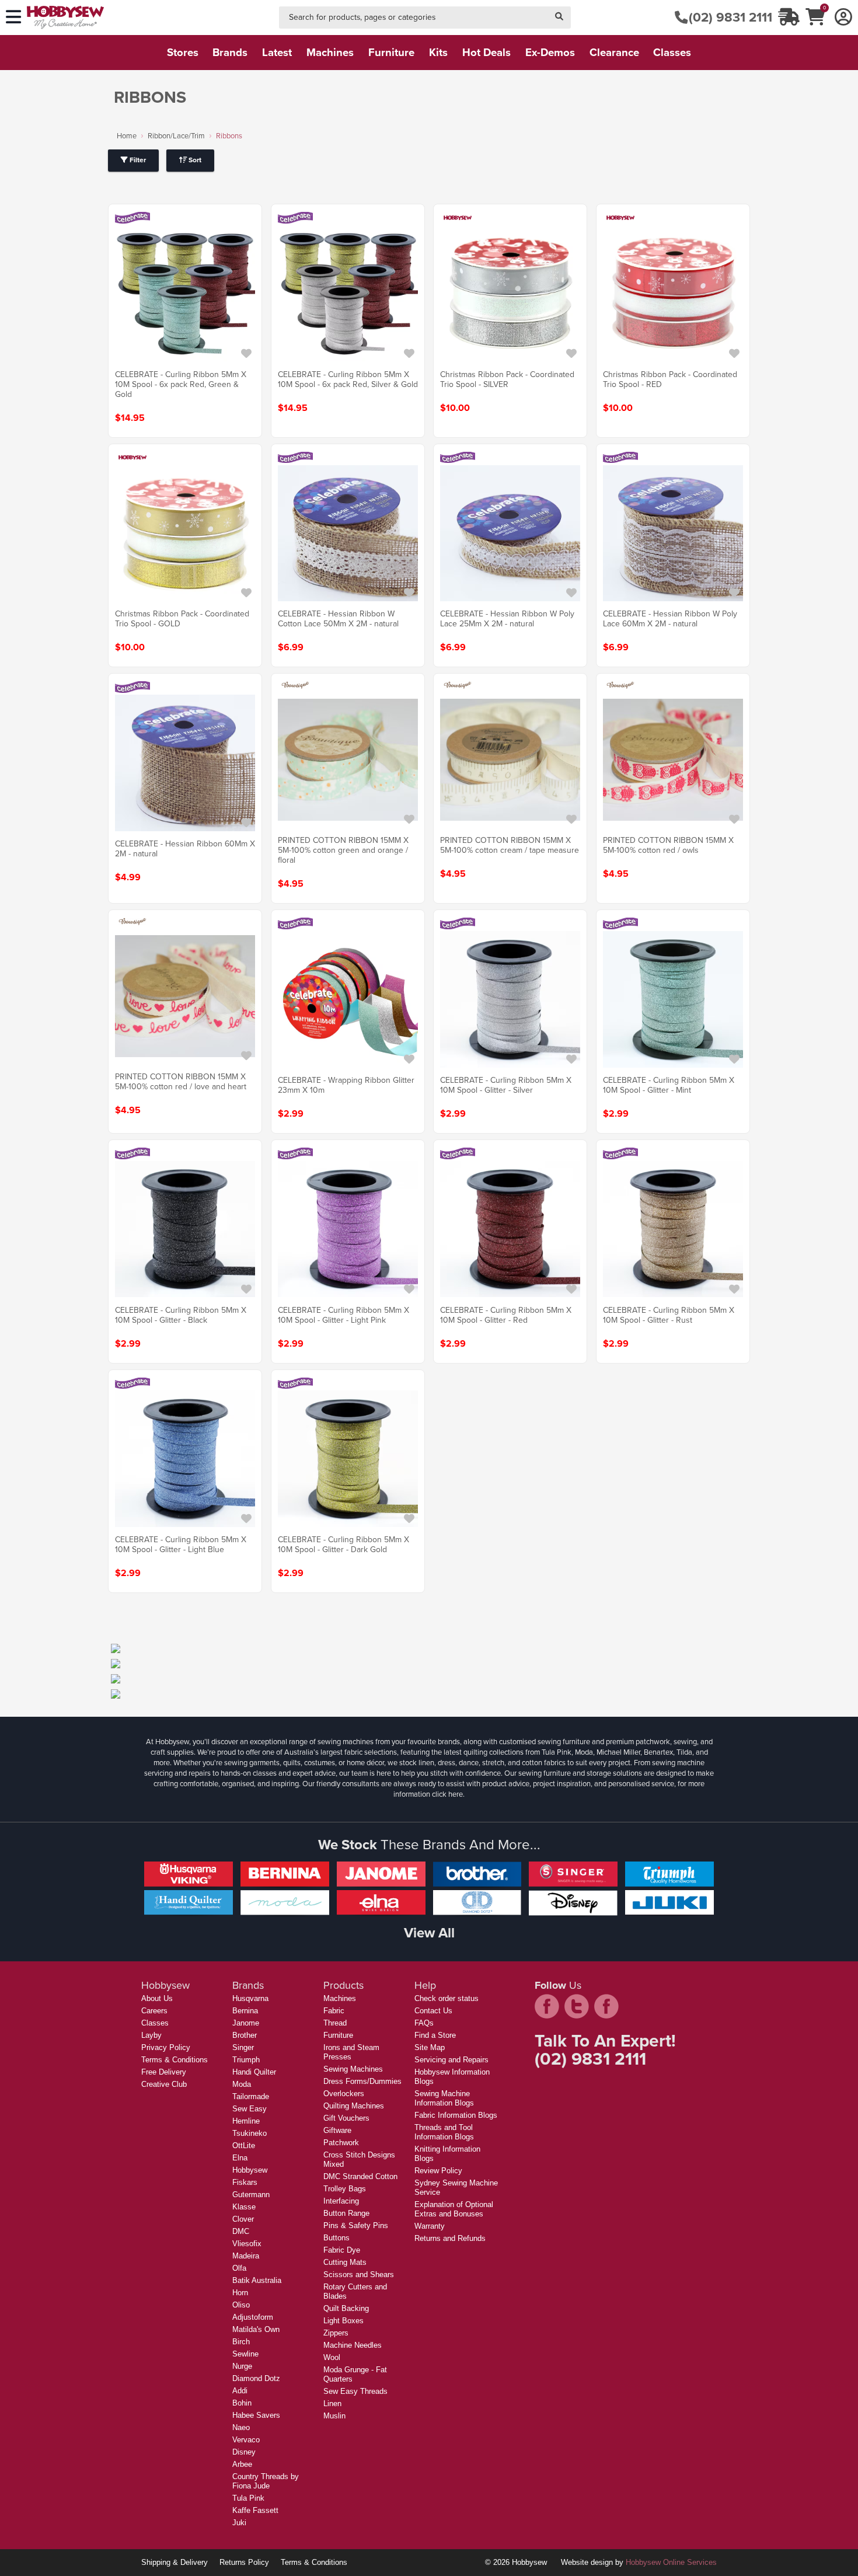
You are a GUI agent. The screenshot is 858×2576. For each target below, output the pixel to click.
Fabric (334, 2011)
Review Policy (438, 2171)
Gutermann (251, 2195)
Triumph (246, 2060)
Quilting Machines (354, 2106)
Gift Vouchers (346, 2118)
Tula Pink (248, 2498)
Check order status (447, 1998)
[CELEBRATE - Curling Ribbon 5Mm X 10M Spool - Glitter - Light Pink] (348, 1229)
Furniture (338, 2035)
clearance (614, 52)
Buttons (336, 2238)
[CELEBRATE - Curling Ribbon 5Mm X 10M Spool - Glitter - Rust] (673, 1229)
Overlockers (344, 2094)
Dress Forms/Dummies (362, 2081)
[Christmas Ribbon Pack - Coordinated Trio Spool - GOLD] (185, 533)
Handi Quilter (254, 2072)
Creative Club (164, 2084)
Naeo (241, 2427)
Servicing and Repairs (451, 2060)
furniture (391, 52)
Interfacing (341, 2201)
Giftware (337, 2130)
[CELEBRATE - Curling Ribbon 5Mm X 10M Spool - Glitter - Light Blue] (185, 1459)
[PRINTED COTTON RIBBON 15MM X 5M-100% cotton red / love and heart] (185, 996)
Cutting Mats (345, 2262)
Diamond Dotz (256, 2378)
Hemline (246, 2121)
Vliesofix (247, 2244)
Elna (240, 2158)
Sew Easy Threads (355, 2391)
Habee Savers (256, 2415)
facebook (547, 2006)
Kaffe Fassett (255, 2510)
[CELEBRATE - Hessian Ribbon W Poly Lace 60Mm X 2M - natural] (673, 533)
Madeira (246, 2256)
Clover (243, 2219)
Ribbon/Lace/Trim (176, 136)
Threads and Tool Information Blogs (444, 2132)
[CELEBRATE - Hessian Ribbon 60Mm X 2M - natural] (185, 763)
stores (183, 52)
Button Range (346, 2213)
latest (277, 52)
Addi (240, 2391)
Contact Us (433, 2011)
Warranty (430, 2226)
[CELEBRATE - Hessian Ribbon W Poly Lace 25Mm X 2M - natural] (510, 533)
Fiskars (245, 2182)
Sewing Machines (353, 2069)
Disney (244, 2452)
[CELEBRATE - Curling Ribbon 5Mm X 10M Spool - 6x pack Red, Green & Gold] (185, 294)
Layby (151, 2035)
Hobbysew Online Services (671, 2562)
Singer (243, 2047)
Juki (239, 2523)
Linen (332, 2404)
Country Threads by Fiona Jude (266, 2481)
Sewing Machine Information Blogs (444, 2098)
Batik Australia (257, 2280)
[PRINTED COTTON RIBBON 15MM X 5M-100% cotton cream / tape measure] (510, 759)
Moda (242, 2084)
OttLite (244, 2145)
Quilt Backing (346, 2308)
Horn (240, 2293)
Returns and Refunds (450, 2238)
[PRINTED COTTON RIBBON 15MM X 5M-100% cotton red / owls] (673, 759)
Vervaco (246, 2440)
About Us (157, 1998)
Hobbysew (250, 2170)
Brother (245, 2035)
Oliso (241, 2305)
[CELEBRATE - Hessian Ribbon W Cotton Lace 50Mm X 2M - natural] (348, 533)
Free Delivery (164, 2072)
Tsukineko (250, 2133)
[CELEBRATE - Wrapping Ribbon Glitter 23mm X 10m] (348, 999)
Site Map (430, 2047)
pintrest (606, 2006)
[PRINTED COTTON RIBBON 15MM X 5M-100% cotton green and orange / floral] (348, 759)
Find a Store (435, 2035)
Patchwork (341, 2143)
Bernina (245, 2011)
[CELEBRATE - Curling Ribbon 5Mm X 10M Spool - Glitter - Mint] (673, 999)
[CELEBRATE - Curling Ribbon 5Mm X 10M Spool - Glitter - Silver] (510, 999)
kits (438, 52)
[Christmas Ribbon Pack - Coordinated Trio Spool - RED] (673, 294)
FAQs (424, 2023)
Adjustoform (253, 2317)
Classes (155, 2023)
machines (330, 52)
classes (672, 52)
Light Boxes (343, 2321)
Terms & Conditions (175, 2060)
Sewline (245, 2354)
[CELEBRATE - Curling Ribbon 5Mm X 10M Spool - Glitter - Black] (185, 1229)
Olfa (239, 2268)
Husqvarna (250, 1998)
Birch (241, 2342)
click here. (448, 1794)
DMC (241, 2231)
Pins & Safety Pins (356, 2225)
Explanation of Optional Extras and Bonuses (454, 2209)
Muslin (334, 2416)
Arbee (242, 2464)
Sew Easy (250, 2109)
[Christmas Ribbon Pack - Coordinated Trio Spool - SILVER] (510, 294)
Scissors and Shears (359, 2275)
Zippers (336, 2333)
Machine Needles (353, 2345)
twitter (577, 2006)
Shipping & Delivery (175, 2562)
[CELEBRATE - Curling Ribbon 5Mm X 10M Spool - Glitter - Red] (510, 1229)
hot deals (486, 52)
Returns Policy (244, 2562)
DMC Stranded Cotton (360, 2176)
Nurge (242, 2366)
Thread (335, 2023)
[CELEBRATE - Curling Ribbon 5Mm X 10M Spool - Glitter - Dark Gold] (348, 1459)
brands (230, 52)
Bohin (242, 2403)
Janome (246, 2023)
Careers (154, 2011)
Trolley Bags (345, 2189)
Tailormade (251, 2096)
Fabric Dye (342, 2250)
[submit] (559, 18)
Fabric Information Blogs (456, 2115)
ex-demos (550, 52)
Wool (332, 2357)
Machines (340, 1998)
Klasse (244, 2207)
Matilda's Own (256, 2329)
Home (127, 136)
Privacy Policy (166, 2047)
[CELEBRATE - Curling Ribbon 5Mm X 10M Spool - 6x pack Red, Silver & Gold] (348, 294)
